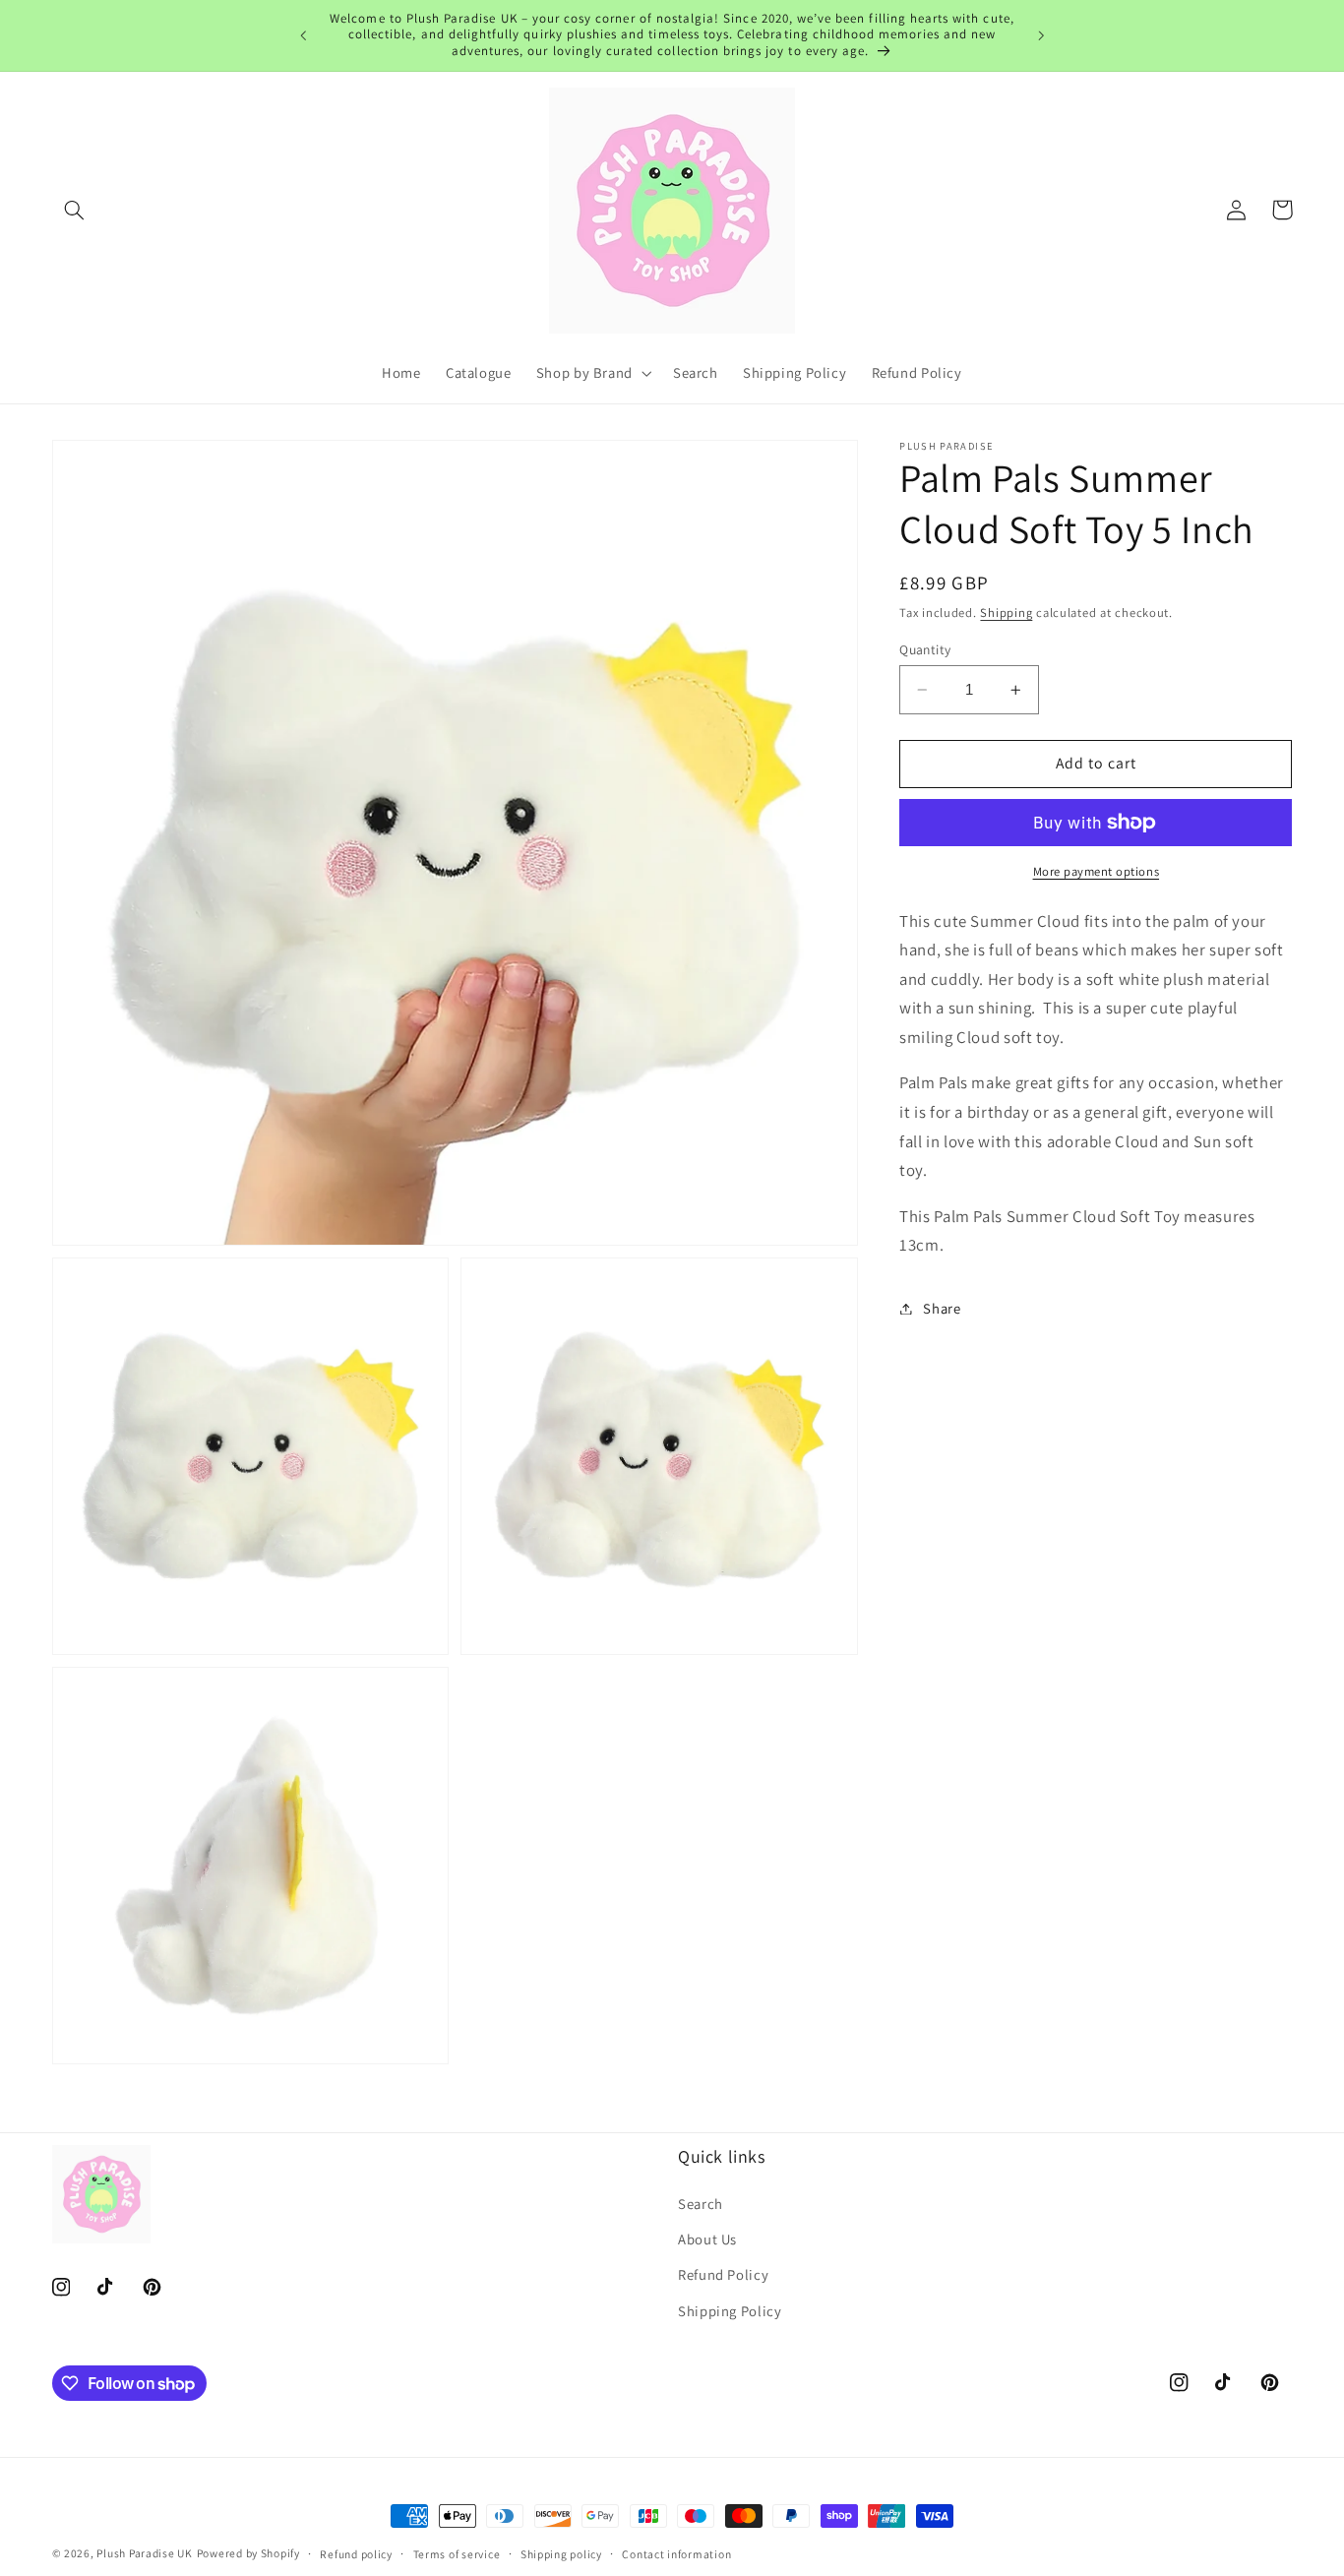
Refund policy (356, 2554)
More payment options (1097, 871)
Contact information (676, 2554)
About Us (707, 2239)
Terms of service (457, 2554)
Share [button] (942, 1308)
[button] (75, 210)
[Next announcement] (1041, 35)
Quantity (925, 649)
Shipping (1006, 613)
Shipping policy (561, 2554)
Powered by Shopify (248, 2553)
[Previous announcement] (303, 35)
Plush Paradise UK (145, 2553)
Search (701, 2204)
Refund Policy (723, 2274)
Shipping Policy (730, 2311)
